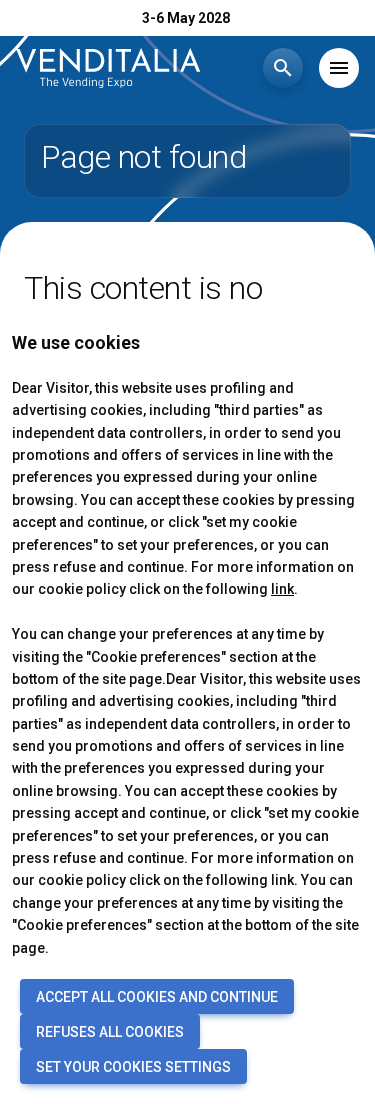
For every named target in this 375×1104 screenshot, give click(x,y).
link (282, 589)
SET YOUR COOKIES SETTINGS (133, 1067)
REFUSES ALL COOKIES (110, 1032)
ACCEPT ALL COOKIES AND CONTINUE (157, 997)
